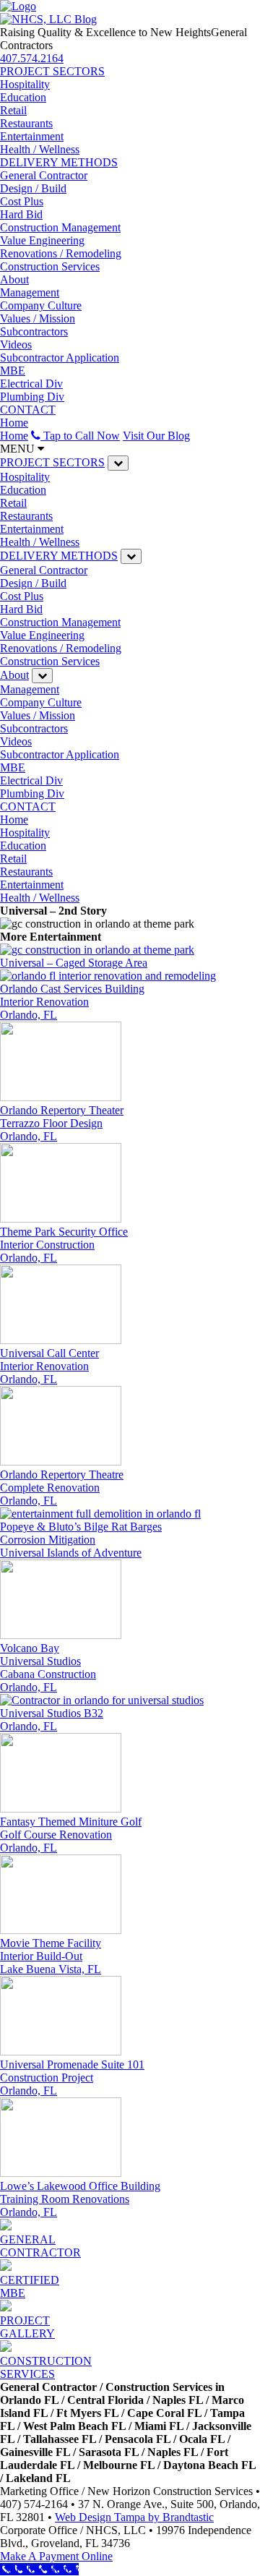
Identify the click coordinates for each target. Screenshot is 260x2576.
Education (23, 97)
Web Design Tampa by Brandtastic (134, 2517)
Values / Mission (38, 318)
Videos (16, 345)
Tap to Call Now (80, 436)
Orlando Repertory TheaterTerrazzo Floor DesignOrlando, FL (62, 1123)
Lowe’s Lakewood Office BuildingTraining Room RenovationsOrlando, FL (80, 2199)
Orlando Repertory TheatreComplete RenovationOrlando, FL (62, 1488)
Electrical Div (31, 384)
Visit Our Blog (156, 436)
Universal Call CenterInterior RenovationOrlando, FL (49, 1366)
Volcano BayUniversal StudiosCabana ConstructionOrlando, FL (48, 1668)
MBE (13, 371)
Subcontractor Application (60, 358)
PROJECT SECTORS (52, 71)
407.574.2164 (32, 58)
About (14, 279)
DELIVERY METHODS (59, 162)
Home (14, 423)
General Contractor (44, 175)
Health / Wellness (40, 149)
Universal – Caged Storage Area (74, 963)
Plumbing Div (32, 397)
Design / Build (33, 188)
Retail (13, 110)
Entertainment (32, 136)
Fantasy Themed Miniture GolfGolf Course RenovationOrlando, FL (71, 1835)
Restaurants (26, 123)
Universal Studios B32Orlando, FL (52, 1720)
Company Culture (41, 305)
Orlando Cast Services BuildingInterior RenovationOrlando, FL (72, 1002)
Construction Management (60, 227)
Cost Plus (22, 201)
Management (30, 292)
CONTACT (28, 410)
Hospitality (25, 84)
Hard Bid (21, 214)
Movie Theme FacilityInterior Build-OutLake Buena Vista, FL (51, 1956)
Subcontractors (34, 331)
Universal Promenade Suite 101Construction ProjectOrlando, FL (72, 2078)
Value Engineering (42, 240)
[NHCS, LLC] (18, 6)
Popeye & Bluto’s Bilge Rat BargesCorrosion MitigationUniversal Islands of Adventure (81, 1540)
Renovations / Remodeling (61, 253)
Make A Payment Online (56, 2556)
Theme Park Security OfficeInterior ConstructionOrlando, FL (64, 1245)
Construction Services (50, 266)
